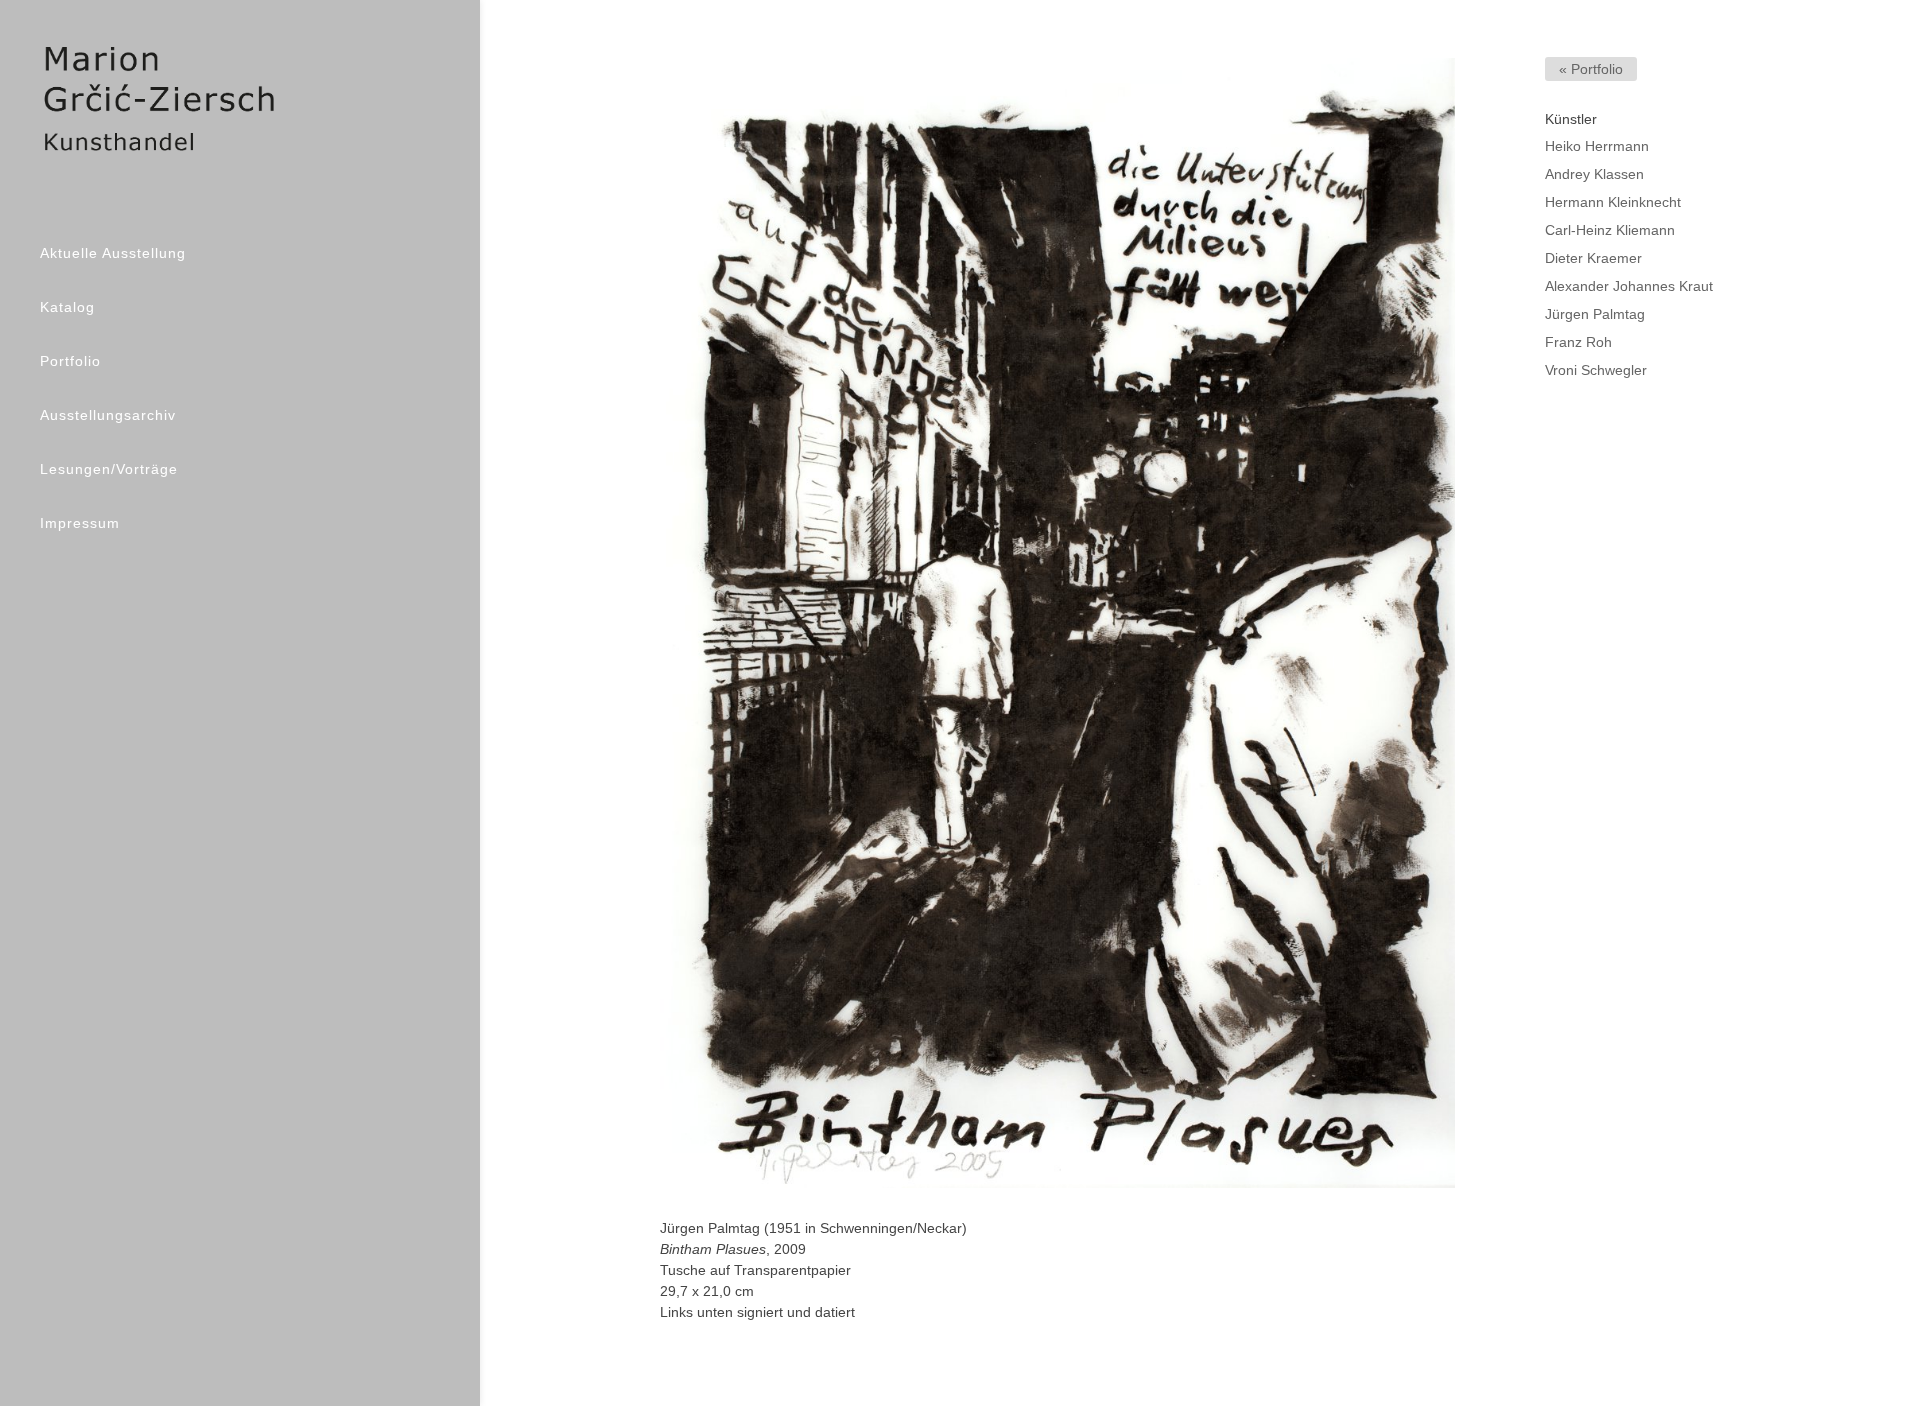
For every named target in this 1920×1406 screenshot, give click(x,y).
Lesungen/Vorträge (109, 469)
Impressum (80, 523)
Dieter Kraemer (1593, 258)
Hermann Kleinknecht (1613, 202)
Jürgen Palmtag (1595, 314)
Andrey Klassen (1594, 174)
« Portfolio (1591, 69)
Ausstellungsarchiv (108, 415)
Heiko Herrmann (1597, 146)
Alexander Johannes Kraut (1629, 286)
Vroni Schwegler (1596, 370)
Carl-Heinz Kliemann (1610, 230)
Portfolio (70, 361)
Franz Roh (1578, 342)
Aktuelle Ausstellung (113, 253)
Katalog (67, 307)
